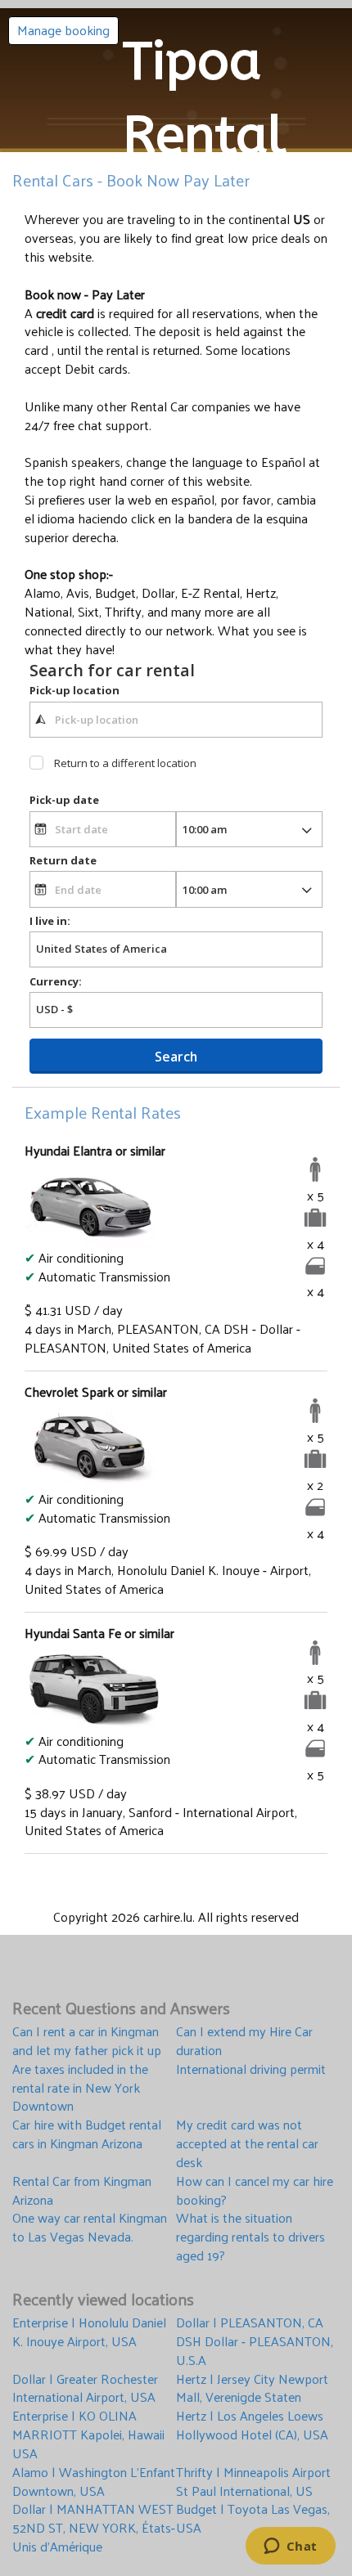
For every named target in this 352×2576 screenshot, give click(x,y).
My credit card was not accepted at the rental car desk (247, 2144)
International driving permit (251, 2070)
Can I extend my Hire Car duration (244, 2041)
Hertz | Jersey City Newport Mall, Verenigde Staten (252, 2389)
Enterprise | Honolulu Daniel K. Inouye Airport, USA (89, 2333)
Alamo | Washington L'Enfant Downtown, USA (94, 2482)
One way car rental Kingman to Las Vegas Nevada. (90, 2228)
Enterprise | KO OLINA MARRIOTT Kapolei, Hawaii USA (88, 2435)
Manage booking (63, 30)
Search (176, 1057)
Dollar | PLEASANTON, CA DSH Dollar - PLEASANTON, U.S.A (255, 2342)
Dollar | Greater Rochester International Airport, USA (85, 2389)
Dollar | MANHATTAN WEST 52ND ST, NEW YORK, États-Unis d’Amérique (94, 2528)
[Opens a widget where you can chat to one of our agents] (290, 2547)
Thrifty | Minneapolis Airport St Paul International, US (253, 2482)
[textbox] (176, 720)
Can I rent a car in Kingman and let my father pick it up (87, 2041)
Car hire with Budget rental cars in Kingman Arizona (87, 2135)
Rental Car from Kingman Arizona (82, 2191)
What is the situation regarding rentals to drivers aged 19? (250, 2237)
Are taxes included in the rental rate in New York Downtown (80, 2088)
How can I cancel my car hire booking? (255, 2191)
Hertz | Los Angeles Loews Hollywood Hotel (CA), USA (252, 2426)
